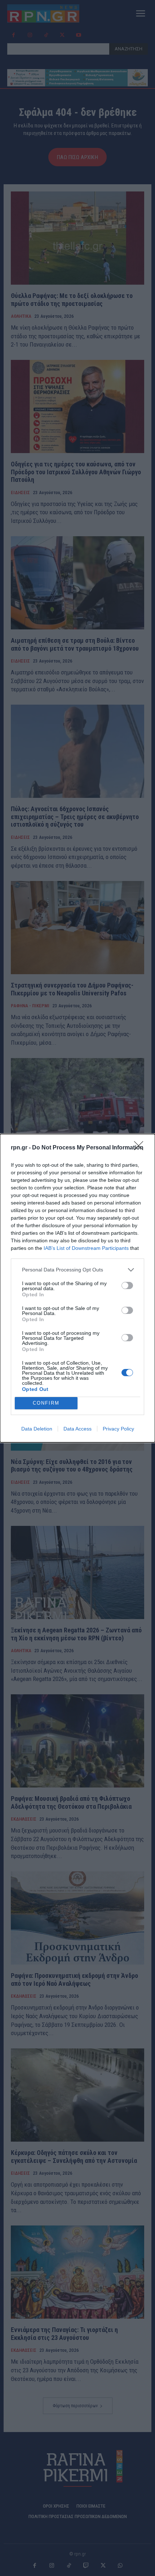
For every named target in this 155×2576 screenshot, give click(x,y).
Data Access (77, 1429)
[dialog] (77, 1288)
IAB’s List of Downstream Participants (86, 1248)
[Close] (141, 1148)
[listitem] (77, 1270)
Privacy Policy (118, 1429)
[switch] (127, 1285)
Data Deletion (37, 1429)
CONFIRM (46, 1403)
